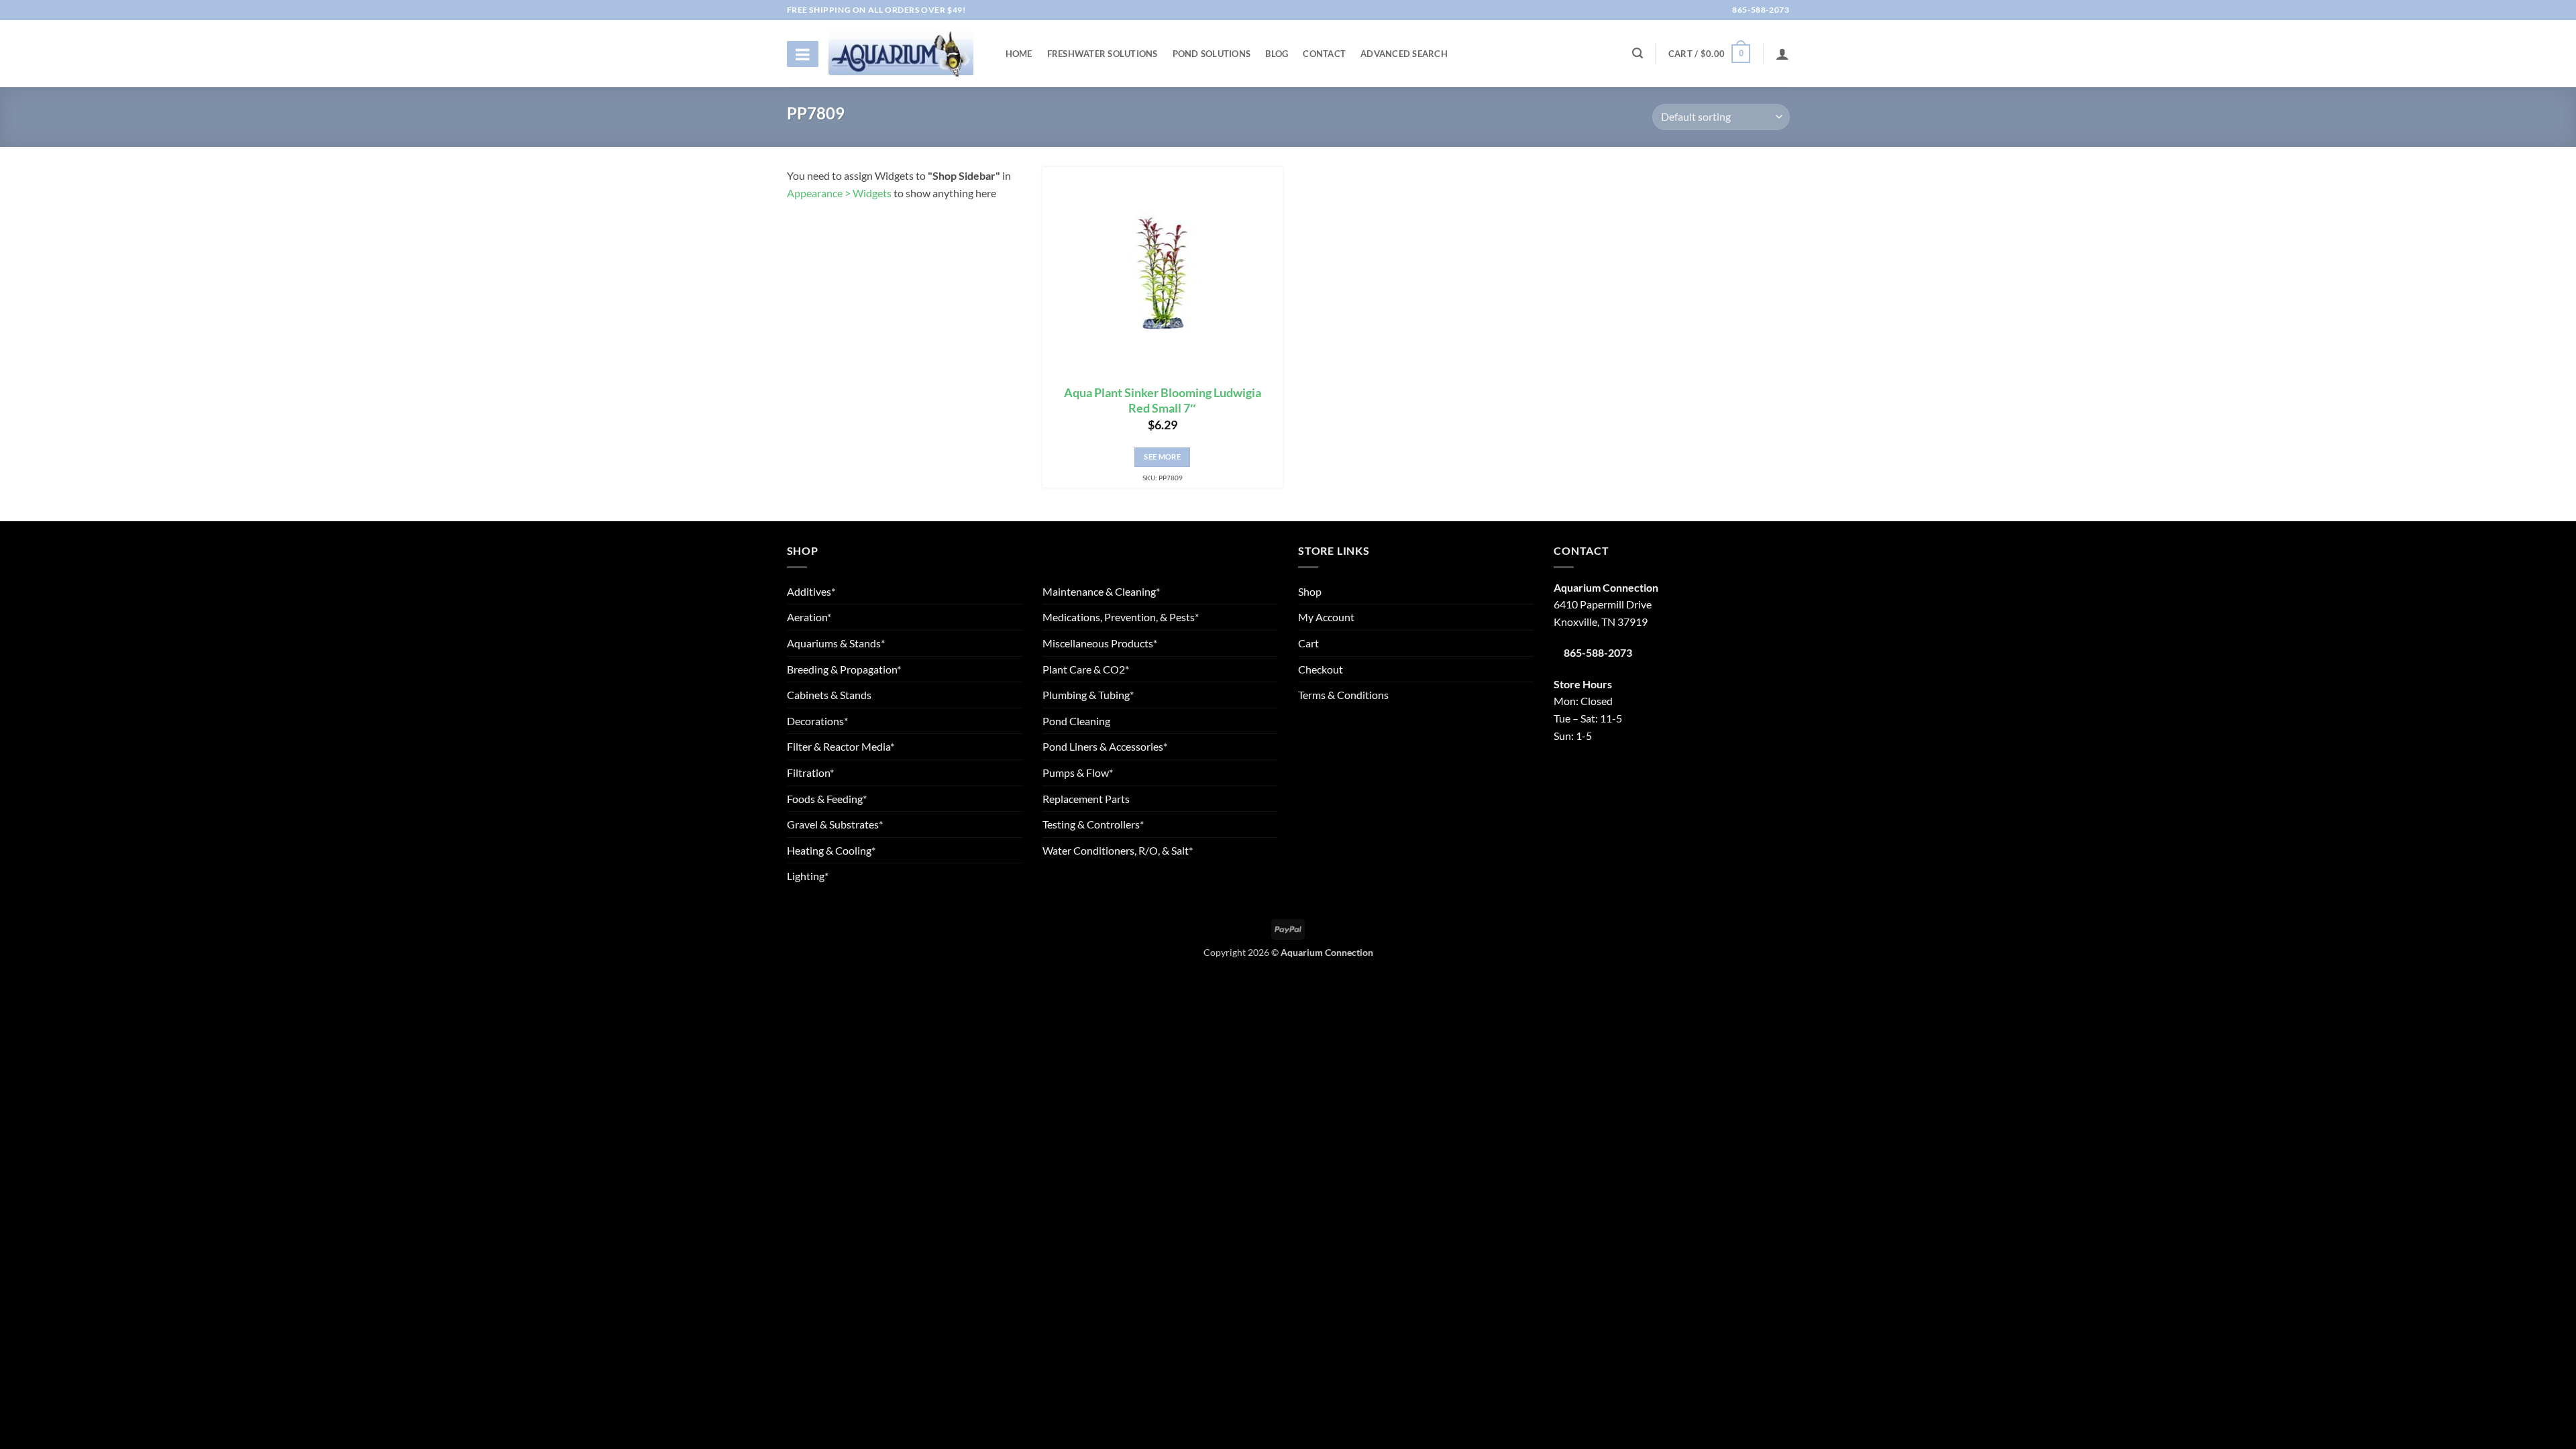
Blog (1277, 54)
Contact (1324, 54)
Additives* (811, 591)
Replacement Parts (1086, 799)
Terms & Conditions (1343, 695)
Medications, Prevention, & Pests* (1121, 617)
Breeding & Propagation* (844, 669)
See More (1162, 457)
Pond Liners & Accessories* (1105, 746)
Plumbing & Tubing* (1088, 695)
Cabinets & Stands (829, 695)
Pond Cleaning (1076, 721)
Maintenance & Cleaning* (1101, 591)
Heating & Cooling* (831, 850)
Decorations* (817, 721)
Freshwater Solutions (1103, 54)
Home (1019, 54)
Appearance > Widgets (839, 193)
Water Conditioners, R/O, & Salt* (1118, 850)
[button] (1709, 54)
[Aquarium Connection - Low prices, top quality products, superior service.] (901, 53)
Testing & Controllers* (1093, 824)
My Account (1326, 617)
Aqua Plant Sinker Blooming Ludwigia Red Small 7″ (1163, 400)
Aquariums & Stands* (836, 643)
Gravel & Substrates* (835, 824)
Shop (1310, 591)
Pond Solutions (1212, 54)
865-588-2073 (1760, 10)
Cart (1308, 643)
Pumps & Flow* (1078, 772)
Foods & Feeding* (827, 799)
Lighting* (808, 876)
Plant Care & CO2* (1086, 669)
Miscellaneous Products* (1100, 643)
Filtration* (810, 772)
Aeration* (809, 617)
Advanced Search (1404, 54)
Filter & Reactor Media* (841, 746)
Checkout (1321, 669)
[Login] (1782, 54)
